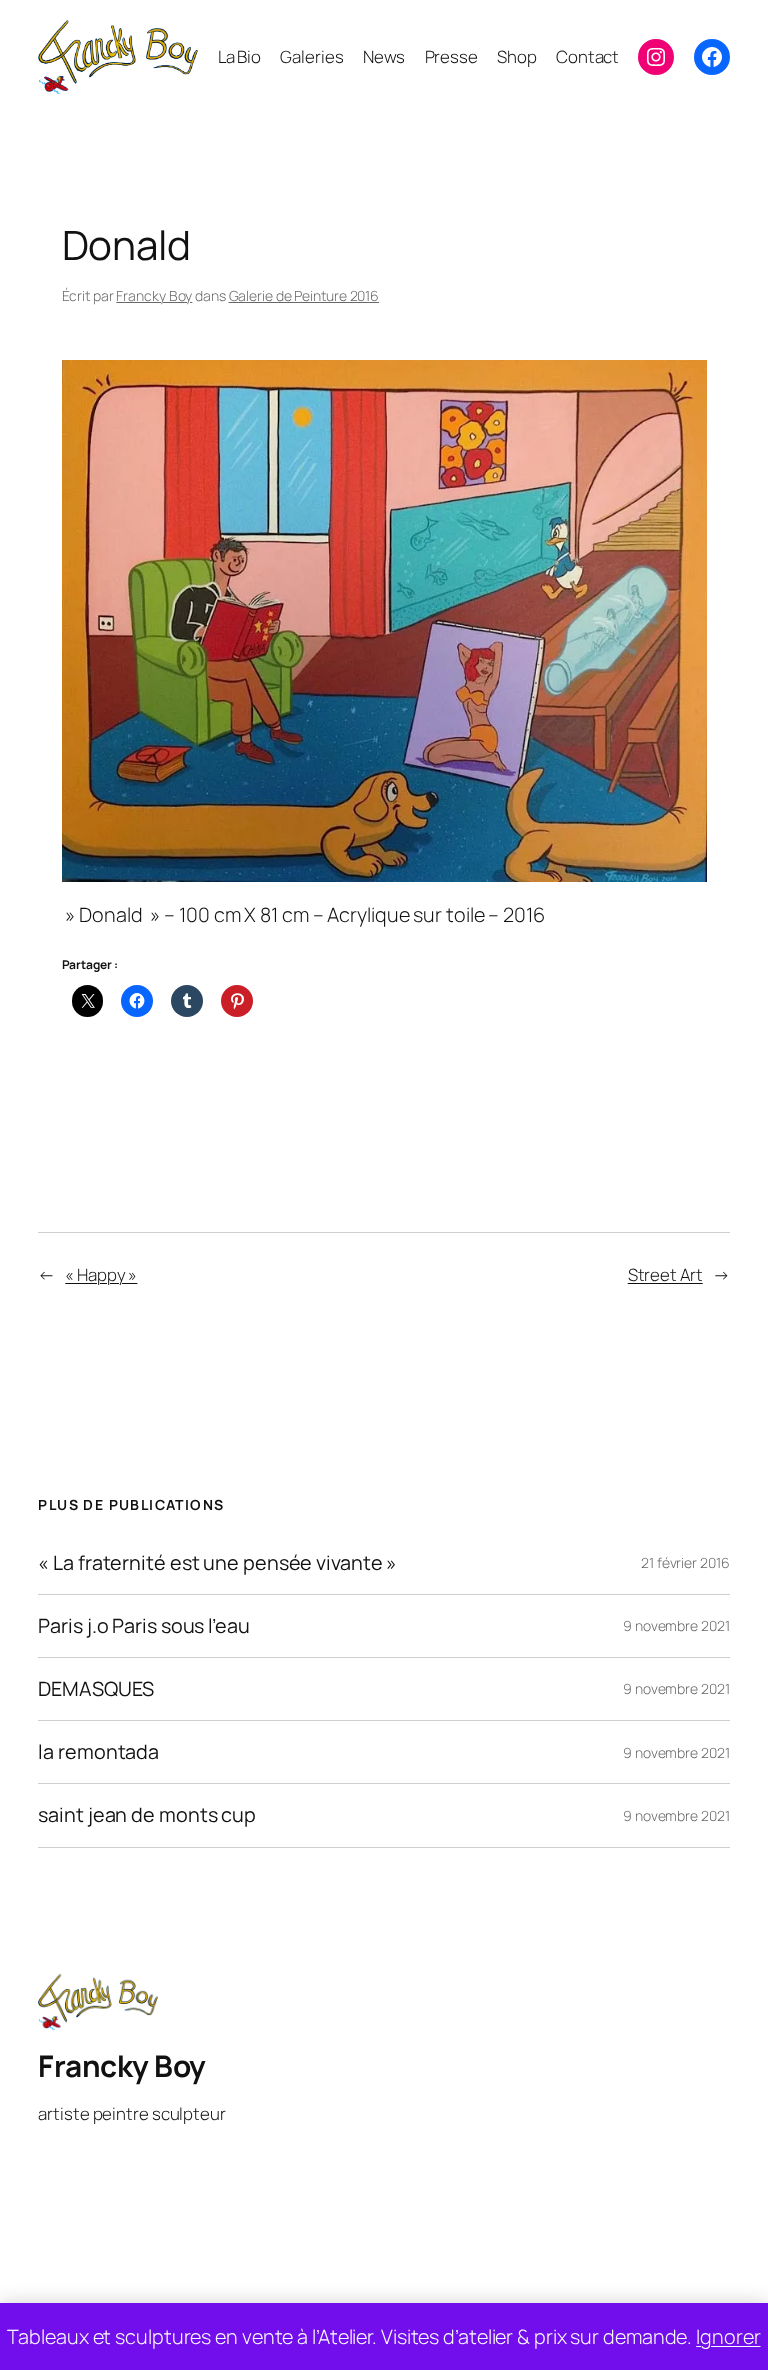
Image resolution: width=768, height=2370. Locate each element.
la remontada (98, 1752)
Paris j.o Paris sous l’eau (143, 1626)
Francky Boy (154, 295)
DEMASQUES (95, 1689)
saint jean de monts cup (147, 1815)
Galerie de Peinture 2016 (304, 295)
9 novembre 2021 (676, 1625)
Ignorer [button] (728, 2336)
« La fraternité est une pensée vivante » (217, 1563)
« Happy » (101, 1274)
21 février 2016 (685, 1562)
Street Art (665, 1274)
